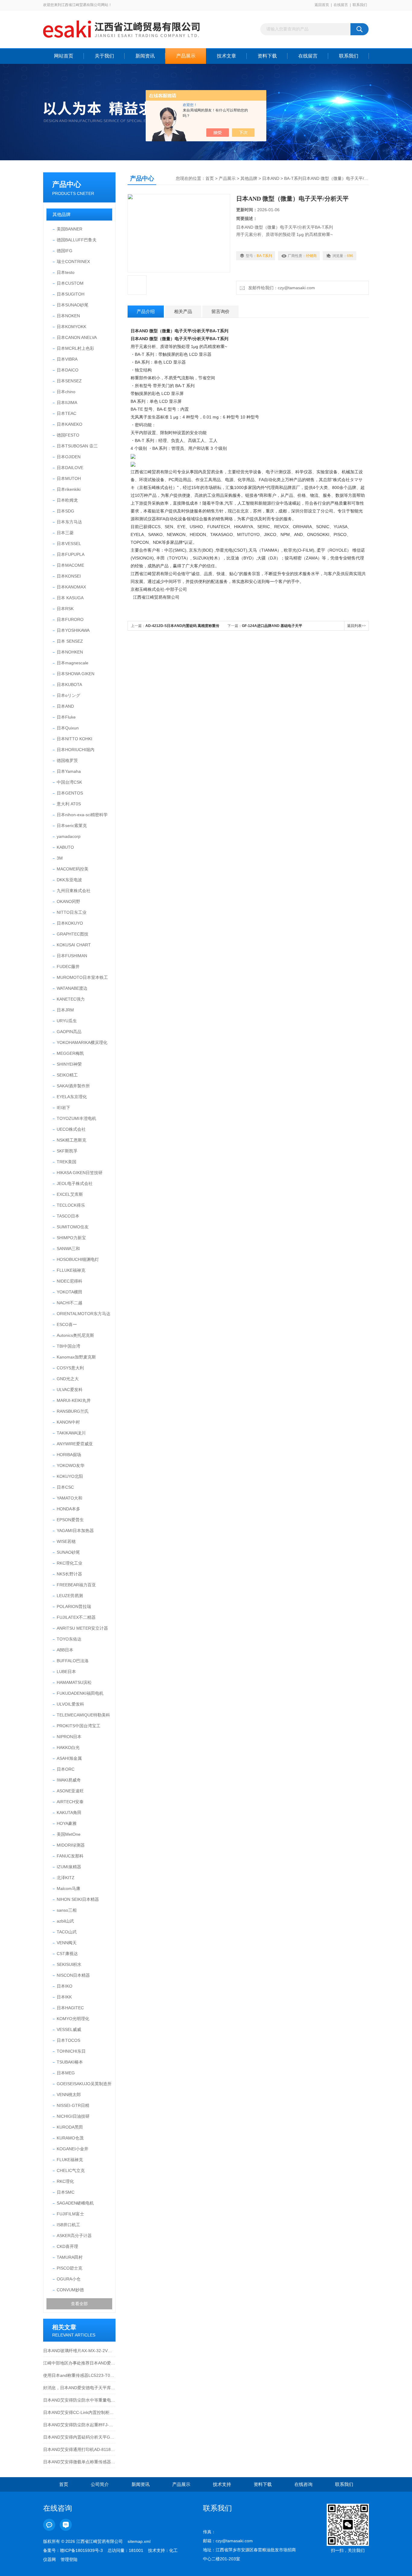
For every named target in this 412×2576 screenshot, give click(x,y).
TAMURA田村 (70, 2257)
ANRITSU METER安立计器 (82, 1628)
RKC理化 (65, 2181)
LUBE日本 (66, 1672)
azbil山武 (65, 1921)
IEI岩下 (63, 1108)
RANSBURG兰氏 (73, 1411)
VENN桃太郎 (69, 2095)
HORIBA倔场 (69, 1455)
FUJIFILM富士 (70, 2214)
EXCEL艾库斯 (70, 1194)
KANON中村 (68, 1422)
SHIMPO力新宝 (71, 1238)
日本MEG (66, 2073)
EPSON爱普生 (70, 1520)
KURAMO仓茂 (70, 2138)
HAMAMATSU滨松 (74, 1682)
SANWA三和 (68, 1249)
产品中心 (67, 184)
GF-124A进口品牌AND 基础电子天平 (272, 626)
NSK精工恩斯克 (71, 1140)
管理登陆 (69, 2559)
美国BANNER (70, 229)
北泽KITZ (66, 1878)
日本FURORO (70, 619)
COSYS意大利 (70, 1368)
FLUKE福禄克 (70, 2160)
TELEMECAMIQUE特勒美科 (83, 1715)
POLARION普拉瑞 (74, 1606)
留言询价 (220, 311)
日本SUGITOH (71, 294)
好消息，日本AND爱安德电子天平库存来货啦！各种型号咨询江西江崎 (79, 2388)
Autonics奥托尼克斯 (75, 1335)
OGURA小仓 (69, 2279)
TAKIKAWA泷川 (71, 1433)
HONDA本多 (68, 1509)
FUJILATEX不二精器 (76, 1617)
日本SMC (66, 2192)
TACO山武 (67, 1932)
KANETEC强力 (71, 999)
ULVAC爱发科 (70, 1390)
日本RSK (65, 609)
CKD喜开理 (67, 2246)
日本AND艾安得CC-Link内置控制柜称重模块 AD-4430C (79, 2412)
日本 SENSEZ (70, 641)
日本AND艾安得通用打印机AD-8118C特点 (79, 2449)
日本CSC (65, 1487)
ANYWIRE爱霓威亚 (75, 1444)
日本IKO (65, 1986)
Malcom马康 (68, 1888)
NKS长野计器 (69, 1574)
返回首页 (322, 5)
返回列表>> (357, 626)
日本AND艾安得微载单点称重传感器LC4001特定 (79, 2462)
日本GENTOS (70, 793)
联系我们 (360, 5)
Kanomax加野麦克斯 (76, 1357)
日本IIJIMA (67, 403)
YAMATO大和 (70, 1498)
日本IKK (64, 1997)
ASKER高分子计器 (74, 2236)
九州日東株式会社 (74, 891)
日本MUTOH (69, 478)
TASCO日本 (68, 1216)
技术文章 (227, 56)
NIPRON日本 (69, 1737)
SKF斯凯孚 (67, 1151)
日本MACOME (70, 565)
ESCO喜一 (67, 1324)
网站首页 (64, 56)
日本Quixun (68, 728)
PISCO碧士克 (70, 2268)
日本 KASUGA (70, 598)
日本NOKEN (68, 316)
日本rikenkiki (69, 489)
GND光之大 (68, 1379)
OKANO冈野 (68, 901)
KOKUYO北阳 (70, 1476)
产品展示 (186, 56)
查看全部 (79, 2304)
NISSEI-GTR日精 (73, 2105)
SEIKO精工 (67, 1075)
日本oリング (68, 695)
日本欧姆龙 (67, 500)
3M (60, 858)
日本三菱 (65, 533)
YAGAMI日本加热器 (75, 1531)
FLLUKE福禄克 (71, 1270)
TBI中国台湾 (68, 1346)
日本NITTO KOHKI (74, 739)
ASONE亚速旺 (70, 1791)
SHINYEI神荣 (69, 1064)
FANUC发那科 (70, 1856)
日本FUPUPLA (71, 554)
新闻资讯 (145, 56)
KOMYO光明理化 (73, 2019)
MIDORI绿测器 (71, 1845)
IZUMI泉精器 (69, 1867)
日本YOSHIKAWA (73, 630)
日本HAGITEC (70, 2008)
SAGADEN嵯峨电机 (75, 2203)
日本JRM (65, 1010)
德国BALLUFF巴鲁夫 (77, 240)
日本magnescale (73, 663)
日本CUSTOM (70, 283)
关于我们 (104, 56)
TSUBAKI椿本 (70, 2062)
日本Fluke (66, 717)
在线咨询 (303, 2484)
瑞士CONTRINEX (73, 262)
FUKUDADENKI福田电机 (80, 1693)
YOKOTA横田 (70, 1292)
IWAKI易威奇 (69, 1780)
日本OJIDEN (69, 457)
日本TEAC (67, 413)
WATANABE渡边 (72, 988)
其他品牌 (62, 214)
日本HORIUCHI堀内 (76, 750)
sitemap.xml (139, 2541)
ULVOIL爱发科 (70, 1704)
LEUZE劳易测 (70, 1596)
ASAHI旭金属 (69, 1758)
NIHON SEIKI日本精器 (78, 1899)
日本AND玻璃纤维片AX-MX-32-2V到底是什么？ (79, 2351)
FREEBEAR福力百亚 (76, 1585)
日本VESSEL (69, 544)
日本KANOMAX (71, 587)
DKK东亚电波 (69, 880)
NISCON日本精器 (73, 1975)
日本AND (65, 706)
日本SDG (65, 511)
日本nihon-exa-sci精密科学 (82, 815)
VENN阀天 (67, 1943)
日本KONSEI (69, 576)
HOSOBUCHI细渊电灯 (78, 1259)
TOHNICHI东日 (71, 2051)
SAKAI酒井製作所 (73, 1086)
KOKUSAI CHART (74, 945)
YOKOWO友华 (71, 1465)
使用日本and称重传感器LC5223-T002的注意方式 (79, 2375)
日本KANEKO (70, 424)
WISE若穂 (66, 1541)
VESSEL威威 (69, 2029)
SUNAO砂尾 (68, 1552)
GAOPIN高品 (69, 1032)
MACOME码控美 (73, 869)
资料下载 (267, 56)
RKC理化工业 (70, 1563)
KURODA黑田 (70, 2127)
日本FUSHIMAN (72, 956)
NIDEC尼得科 (70, 1281)
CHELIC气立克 (71, 2170)
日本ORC (66, 1769)
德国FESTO (68, 435)
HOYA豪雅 (67, 1823)
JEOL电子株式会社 (75, 1183)
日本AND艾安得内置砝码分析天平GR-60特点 (79, 2437)
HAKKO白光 (68, 1747)
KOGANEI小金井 (73, 2149)
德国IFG (65, 251)
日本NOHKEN (70, 652)
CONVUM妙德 (70, 2290)
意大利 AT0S (69, 804)
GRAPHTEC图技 (73, 934)
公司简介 (100, 2484)
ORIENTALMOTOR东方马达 (84, 1314)
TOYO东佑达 (69, 1639)
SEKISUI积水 (69, 1964)
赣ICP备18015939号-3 (81, 2550)
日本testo (66, 272)
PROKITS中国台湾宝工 (79, 1726)
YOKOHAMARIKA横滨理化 (82, 1042)
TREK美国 (67, 1162)
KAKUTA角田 (69, 1813)
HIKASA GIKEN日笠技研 (80, 1173)
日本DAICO (68, 370)
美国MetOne (69, 1834)
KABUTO (65, 847)
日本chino (66, 392)
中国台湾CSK (69, 782)
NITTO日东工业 (72, 912)
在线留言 (341, 5)
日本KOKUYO (70, 923)
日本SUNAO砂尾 (73, 305)
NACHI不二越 (70, 1303)
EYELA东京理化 (72, 1097)
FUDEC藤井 (68, 967)
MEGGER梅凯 (70, 1053)
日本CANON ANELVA (77, 337)
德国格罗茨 (67, 760)
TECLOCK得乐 (71, 1205)
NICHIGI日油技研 (73, 2116)
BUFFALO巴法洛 (73, 1661)
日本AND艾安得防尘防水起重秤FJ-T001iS (79, 2425)
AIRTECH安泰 (70, 1802)
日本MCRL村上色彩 (75, 348)
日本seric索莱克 (72, 826)
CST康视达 (67, 1954)
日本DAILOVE (70, 468)
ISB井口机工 (68, 2225)
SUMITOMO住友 (73, 1227)
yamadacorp (69, 836)
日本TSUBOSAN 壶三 (77, 446)
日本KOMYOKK (71, 327)
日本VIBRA (67, 359)
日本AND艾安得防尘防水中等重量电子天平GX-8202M (79, 2400)
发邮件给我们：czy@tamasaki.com (280, 288)
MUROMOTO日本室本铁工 (82, 977)
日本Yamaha (69, 771)
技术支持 (222, 2484)
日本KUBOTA (69, 685)
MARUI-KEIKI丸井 (74, 1400)
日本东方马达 (69, 522)
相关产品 (183, 311)
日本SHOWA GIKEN (76, 674)
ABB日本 (65, 1650)
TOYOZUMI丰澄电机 (76, 1118)
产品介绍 (146, 311)
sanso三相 (67, 1910)
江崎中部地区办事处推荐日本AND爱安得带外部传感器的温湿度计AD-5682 (79, 2363)
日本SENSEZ (69, 381)
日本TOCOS (68, 2040)
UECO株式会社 (71, 1129)
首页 (210, 178)
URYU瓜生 (67, 1021)
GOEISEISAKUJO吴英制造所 (84, 2084)
